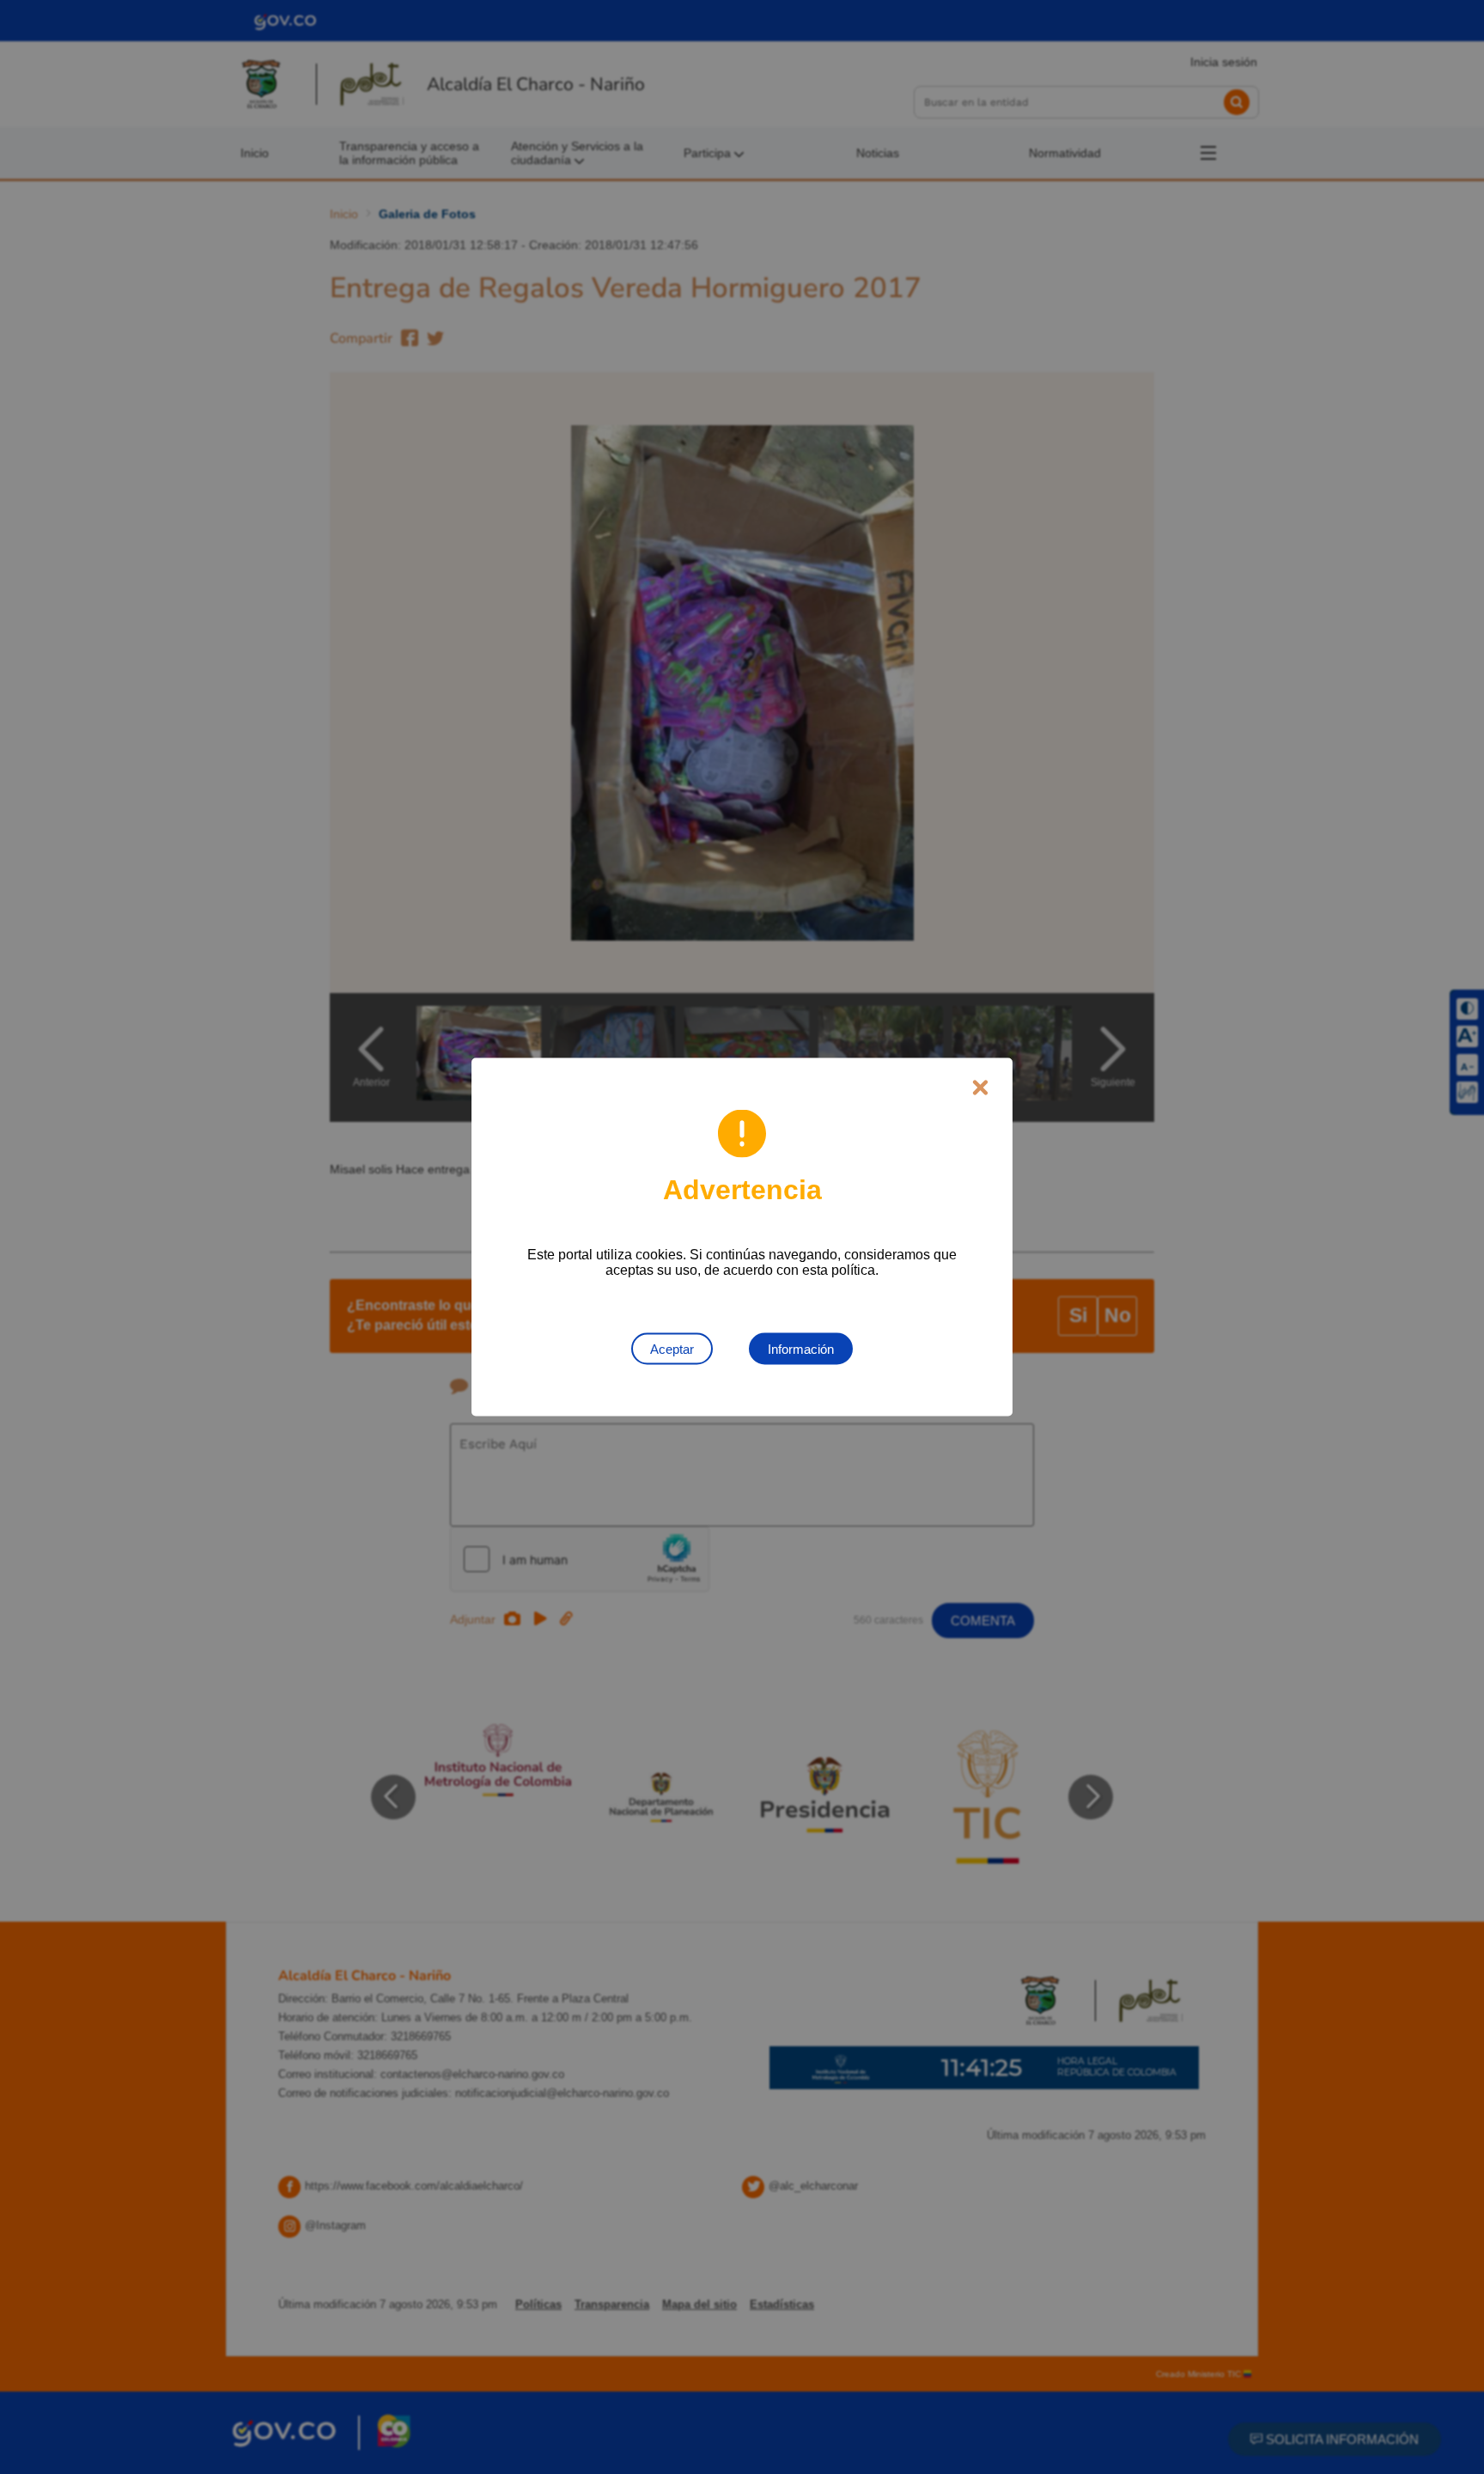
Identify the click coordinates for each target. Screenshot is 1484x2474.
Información (801, 1349)
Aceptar (672, 1349)
